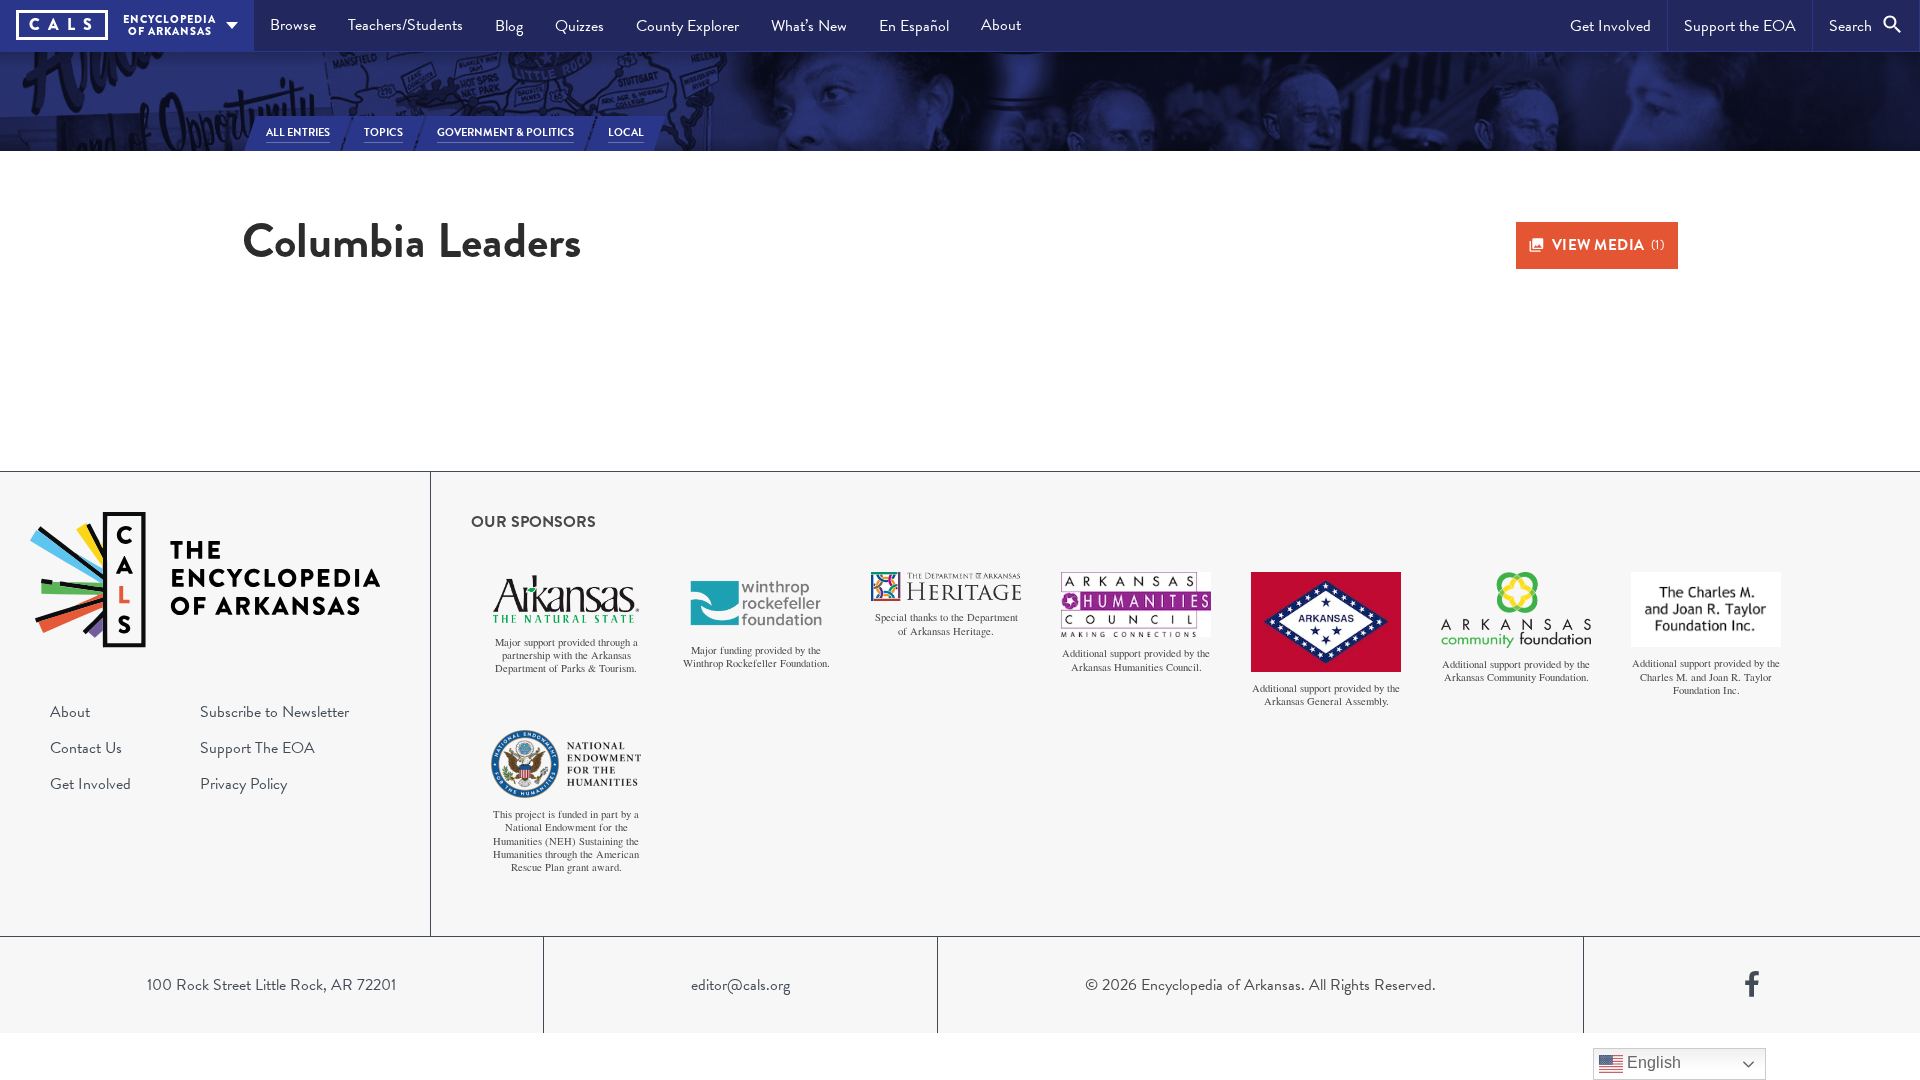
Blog (509, 26)
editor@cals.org (740, 985)
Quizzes (579, 26)
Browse (293, 25)
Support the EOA (1740, 26)
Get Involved (1610, 26)
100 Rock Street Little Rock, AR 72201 (271, 985)
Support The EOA (257, 748)
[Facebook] (1752, 985)
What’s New (809, 26)
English (1652, 1062)
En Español (914, 26)
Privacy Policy (243, 784)
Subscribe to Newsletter (274, 712)
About (1001, 25)
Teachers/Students (405, 25)
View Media (1608, 245)
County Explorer (687, 26)
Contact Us (86, 748)
